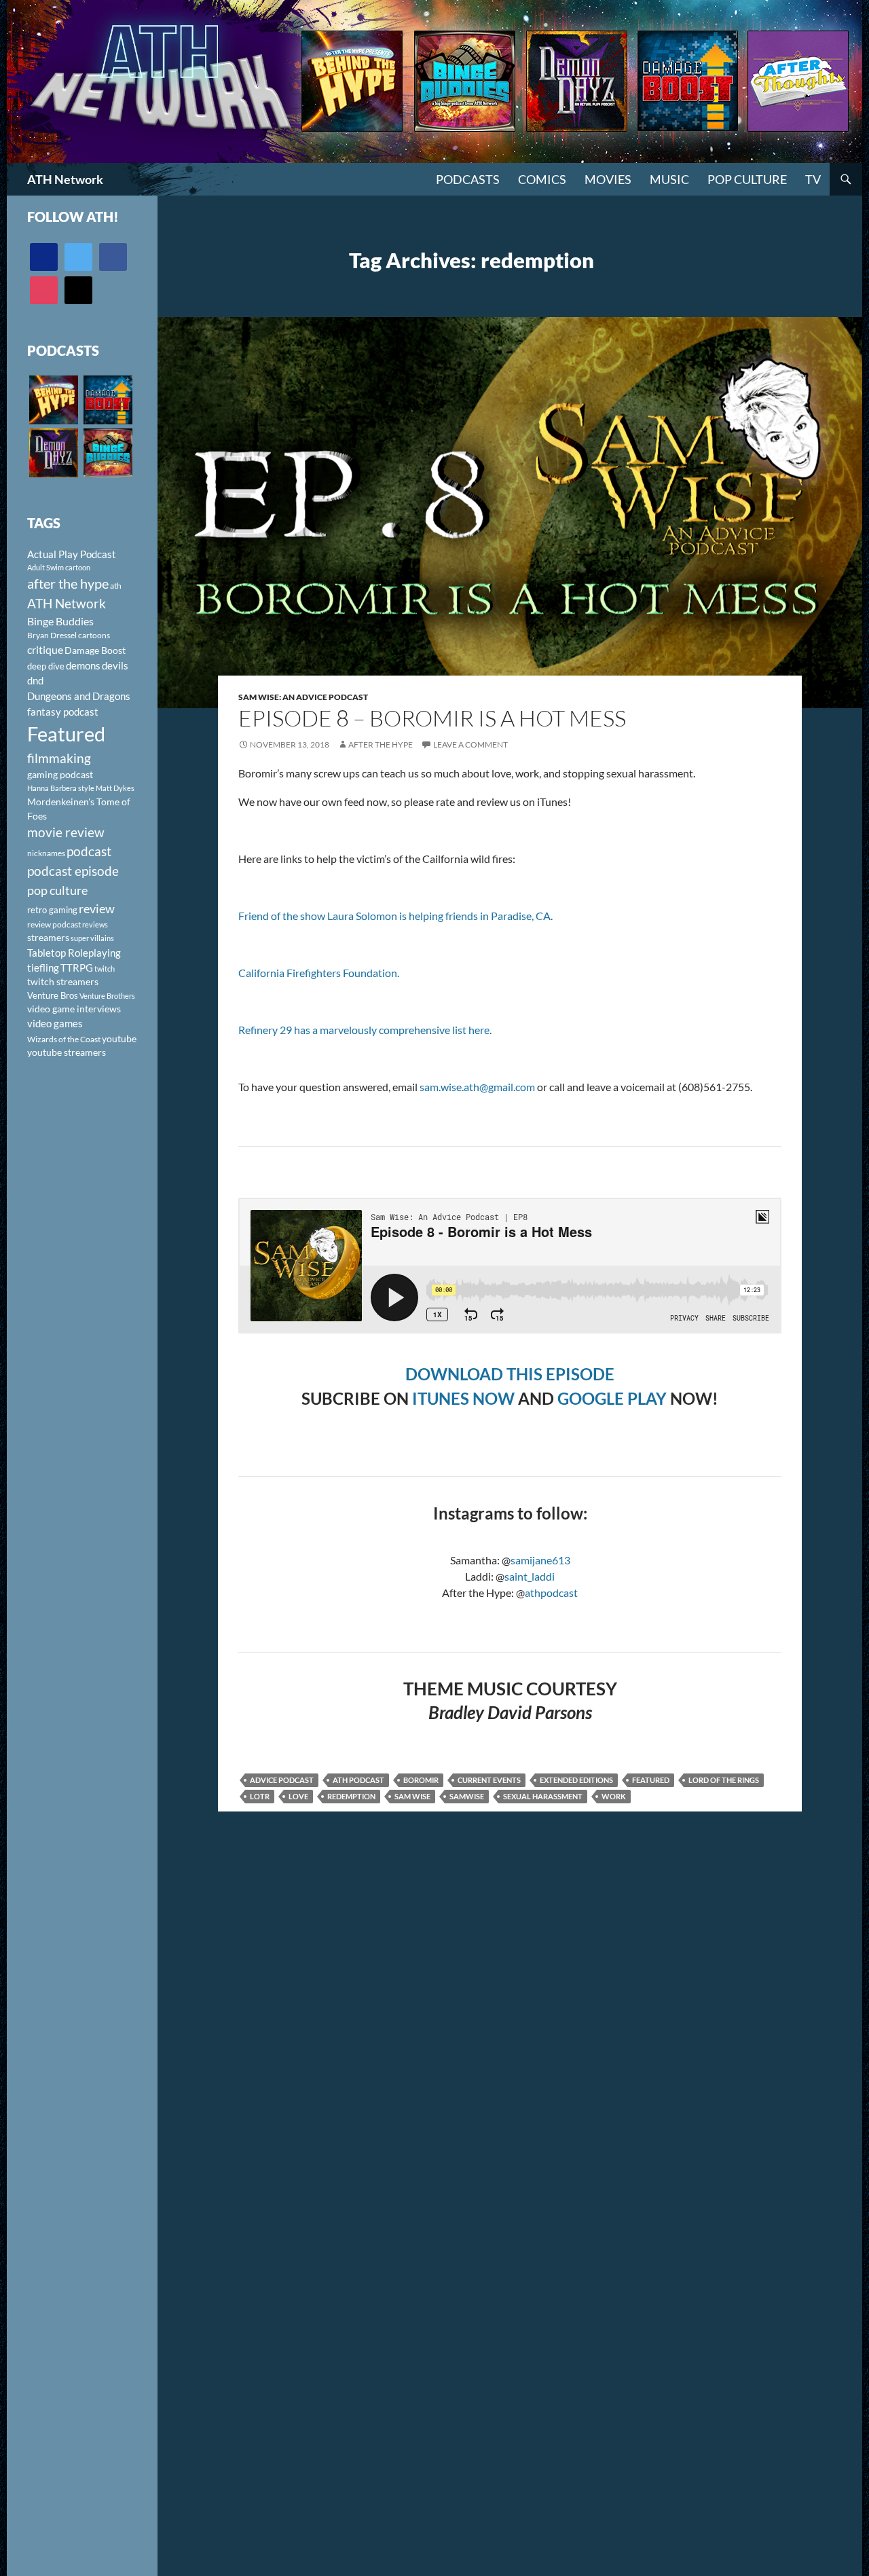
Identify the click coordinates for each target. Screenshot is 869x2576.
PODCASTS (468, 179)
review (97, 908)
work (614, 1796)
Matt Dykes (115, 788)
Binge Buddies (60, 621)
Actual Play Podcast (72, 554)
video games (55, 1024)
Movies (608, 179)
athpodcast (551, 1593)
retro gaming (52, 910)
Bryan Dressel (52, 635)
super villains (92, 938)
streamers (48, 937)
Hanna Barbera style (61, 788)
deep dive (46, 666)
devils (115, 665)
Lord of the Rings (724, 1780)
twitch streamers (63, 981)
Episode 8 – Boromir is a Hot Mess (432, 718)
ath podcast (358, 1780)
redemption (351, 1796)
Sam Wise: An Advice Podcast (303, 697)
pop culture (57, 890)
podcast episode (73, 871)
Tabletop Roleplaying (74, 953)
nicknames (46, 853)
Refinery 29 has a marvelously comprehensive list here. (365, 1030)
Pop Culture (747, 179)
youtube (119, 1038)
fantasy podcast (63, 712)
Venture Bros (53, 995)
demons (83, 665)
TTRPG (77, 968)
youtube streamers (67, 1052)
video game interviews (74, 1009)
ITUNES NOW (463, 1398)
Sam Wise (412, 1796)
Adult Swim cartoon (59, 567)
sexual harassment (543, 1796)
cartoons (94, 635)
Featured (651, 1780)
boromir (421, 1780)
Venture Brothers (107, 996)
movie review (66, 832)
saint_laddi (530, 1576)
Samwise (467, 1796)
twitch (105, 969)
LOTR (260, 1796)
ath (116, 586)
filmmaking (59, 758)
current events (489, 1780)
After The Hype (381, 744)
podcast (89, 851)
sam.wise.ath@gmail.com (477, 1087)
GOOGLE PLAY (612, 1398)
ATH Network (65, 179)
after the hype (68, 584)
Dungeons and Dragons (79, 696)
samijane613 (540, 1560)
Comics (542, 179)
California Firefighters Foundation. (319, 973)
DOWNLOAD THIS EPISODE (510, 1374)
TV (813, 179)
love (298, 1796)
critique (45, 650)
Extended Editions (576, 1780)
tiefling (43, 968)
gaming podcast (60, 774)
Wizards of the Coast (64, 1039)
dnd (35, 680)
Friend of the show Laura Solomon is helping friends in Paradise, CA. (395, 916)
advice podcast (282, 1780)
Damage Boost (95, 650)
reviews (95, 924)
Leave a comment (470, 744)
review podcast (54, 924)
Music (669, 179)
